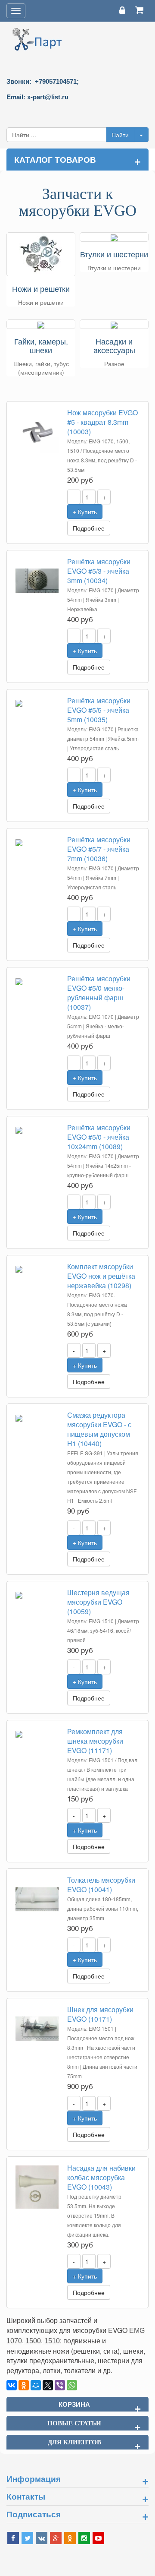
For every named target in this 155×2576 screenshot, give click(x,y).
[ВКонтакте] (12, 2385)
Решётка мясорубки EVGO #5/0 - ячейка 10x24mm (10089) (99, 1137)
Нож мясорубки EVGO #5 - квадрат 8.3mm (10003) (102, 422)
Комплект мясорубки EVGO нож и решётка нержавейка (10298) (101, 1276)
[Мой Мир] (36, 2385)
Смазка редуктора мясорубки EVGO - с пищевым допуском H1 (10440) (99, 1429)
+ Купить (85, 512)
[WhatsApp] (72, 2385)
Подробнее (89, 528)
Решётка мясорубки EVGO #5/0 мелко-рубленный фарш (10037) (99, 993)
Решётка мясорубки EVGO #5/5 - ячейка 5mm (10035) (99, 710)
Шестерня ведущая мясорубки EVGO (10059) (98, 1602)
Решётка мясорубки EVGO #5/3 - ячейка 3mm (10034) (99, 571)
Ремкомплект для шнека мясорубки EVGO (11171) (95, 1741)
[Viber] (60, 2385)
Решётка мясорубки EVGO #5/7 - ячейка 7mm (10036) (99, 849)
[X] (48, 2385)
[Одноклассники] (24, 2385)
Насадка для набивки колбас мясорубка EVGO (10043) (101, 2177)
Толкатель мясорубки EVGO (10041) (101, 1885)
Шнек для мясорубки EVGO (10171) (100, 2014)
